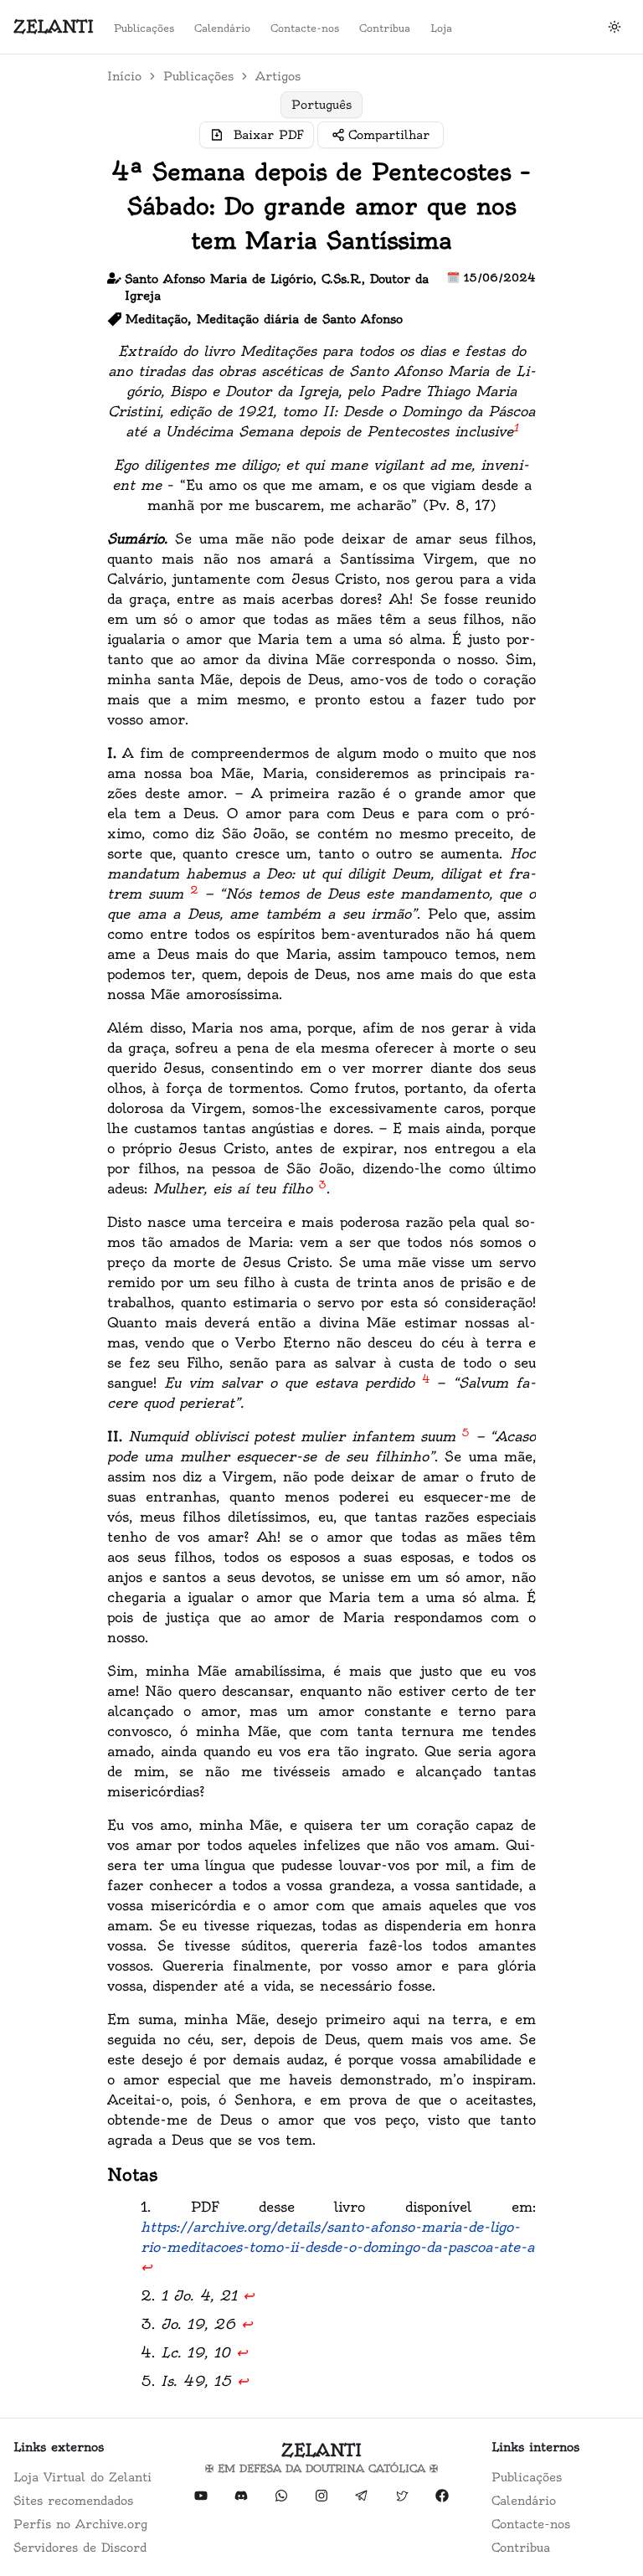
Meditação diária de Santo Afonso (300, 319)
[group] (321, 105)
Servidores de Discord (80, 2548)
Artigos (278, 76)
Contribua (385, 28)
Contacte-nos (305, 28)
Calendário (222, 28)
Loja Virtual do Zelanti (82, 2477)
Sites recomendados (73, 2501)
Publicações (144, 28)
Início (124, 76)
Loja (441, 28)
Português (321, 105)
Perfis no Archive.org (80, 2524)
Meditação (157, 319)
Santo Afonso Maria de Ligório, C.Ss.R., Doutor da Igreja (277, 287)
